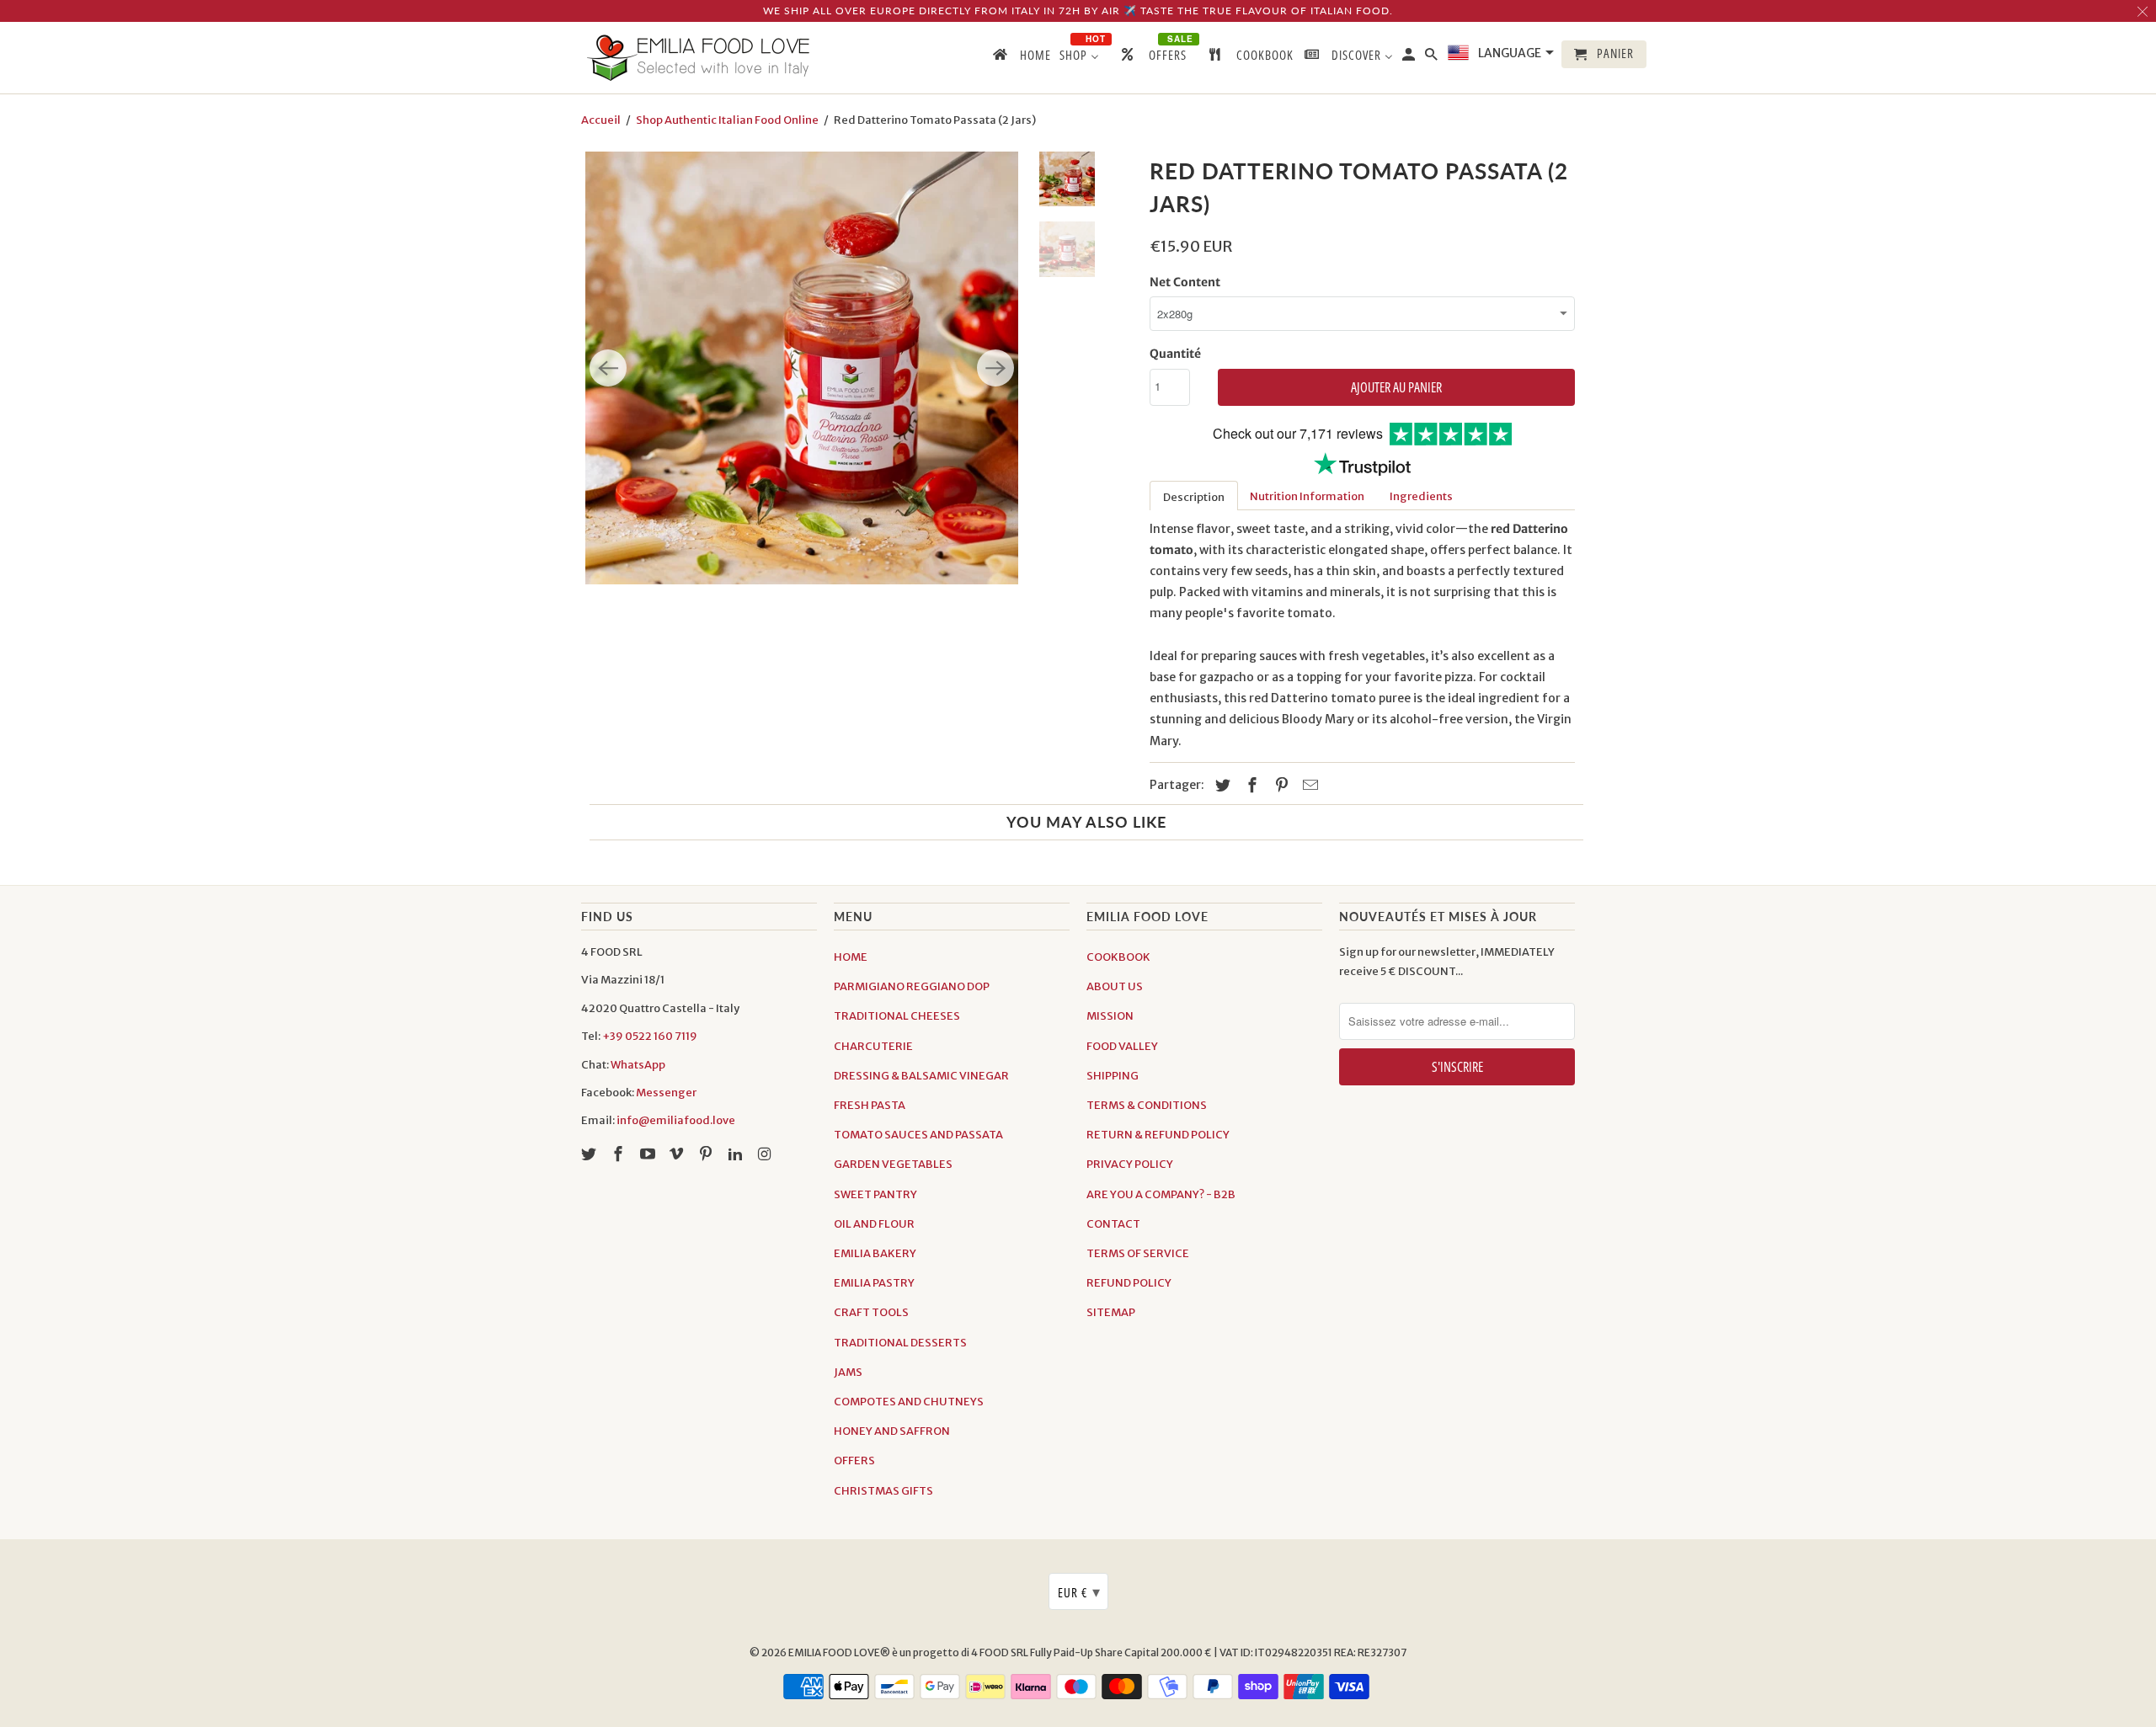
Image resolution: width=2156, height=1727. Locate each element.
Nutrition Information (1307, 496)
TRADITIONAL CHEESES (897, 1016)
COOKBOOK (1118, 957)
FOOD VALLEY (1122, 1046)
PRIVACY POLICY (1130, 1164)
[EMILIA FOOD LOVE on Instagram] (766, 1154)
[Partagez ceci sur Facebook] (1250, 785)
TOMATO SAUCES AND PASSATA (918, 1135)
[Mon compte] (1410, 58)
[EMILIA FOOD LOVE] (699, 58)
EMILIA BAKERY (875, 1253)
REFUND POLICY (1129, 1283)
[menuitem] (1021, 58)
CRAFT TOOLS (871, 1312)
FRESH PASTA (870, 1105)
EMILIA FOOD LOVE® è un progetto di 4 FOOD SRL (909, 1652)
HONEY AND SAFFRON (892, 1431)
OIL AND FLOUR (874, 1224)
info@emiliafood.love (676, 1120)
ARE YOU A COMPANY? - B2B (1161, 1194)
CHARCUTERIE (873, 1046)
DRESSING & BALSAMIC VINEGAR (921, 1076)
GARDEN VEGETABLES (893, 1164)
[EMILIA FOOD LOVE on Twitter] (590, 1154)
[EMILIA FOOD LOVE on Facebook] (620, 1154)
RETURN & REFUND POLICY (1158, 1135)
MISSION (1110, 1016)
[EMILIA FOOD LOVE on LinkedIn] (737, 1154)
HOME (851, 957)
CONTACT (1113, 1224)
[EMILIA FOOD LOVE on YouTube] (649, 1154)
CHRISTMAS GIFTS (883, 1491)
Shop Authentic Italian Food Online (727, 120)
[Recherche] (1433, 58)
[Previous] (608, 368)
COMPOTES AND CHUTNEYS (909, 1402)
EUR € (1079, 1591)
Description (1194, 497)
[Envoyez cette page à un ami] (1308, 785)
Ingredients (1421, 496)
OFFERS (854, 1460)
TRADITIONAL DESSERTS (900, 1343)
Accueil (601, 120)
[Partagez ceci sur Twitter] (1220, 785)
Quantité (1175, 354)
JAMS (848, 1372)
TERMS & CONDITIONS (1147, 1105)
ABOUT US (1115, 986)
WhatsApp (638, 1065)
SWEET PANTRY (875, 1194)
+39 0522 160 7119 (650, 1036)
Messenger (666, 1093)
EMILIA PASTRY (874, 1283)
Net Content (1185, 282)
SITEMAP (1111, 1312)
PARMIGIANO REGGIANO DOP (912, 986)
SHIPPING (1113, 1076)
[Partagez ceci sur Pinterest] (1279, 785)
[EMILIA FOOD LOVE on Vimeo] (678, 1154)
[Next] (995, 368)
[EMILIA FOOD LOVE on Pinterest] (707, 1154)
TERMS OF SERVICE (1138, 1253)
